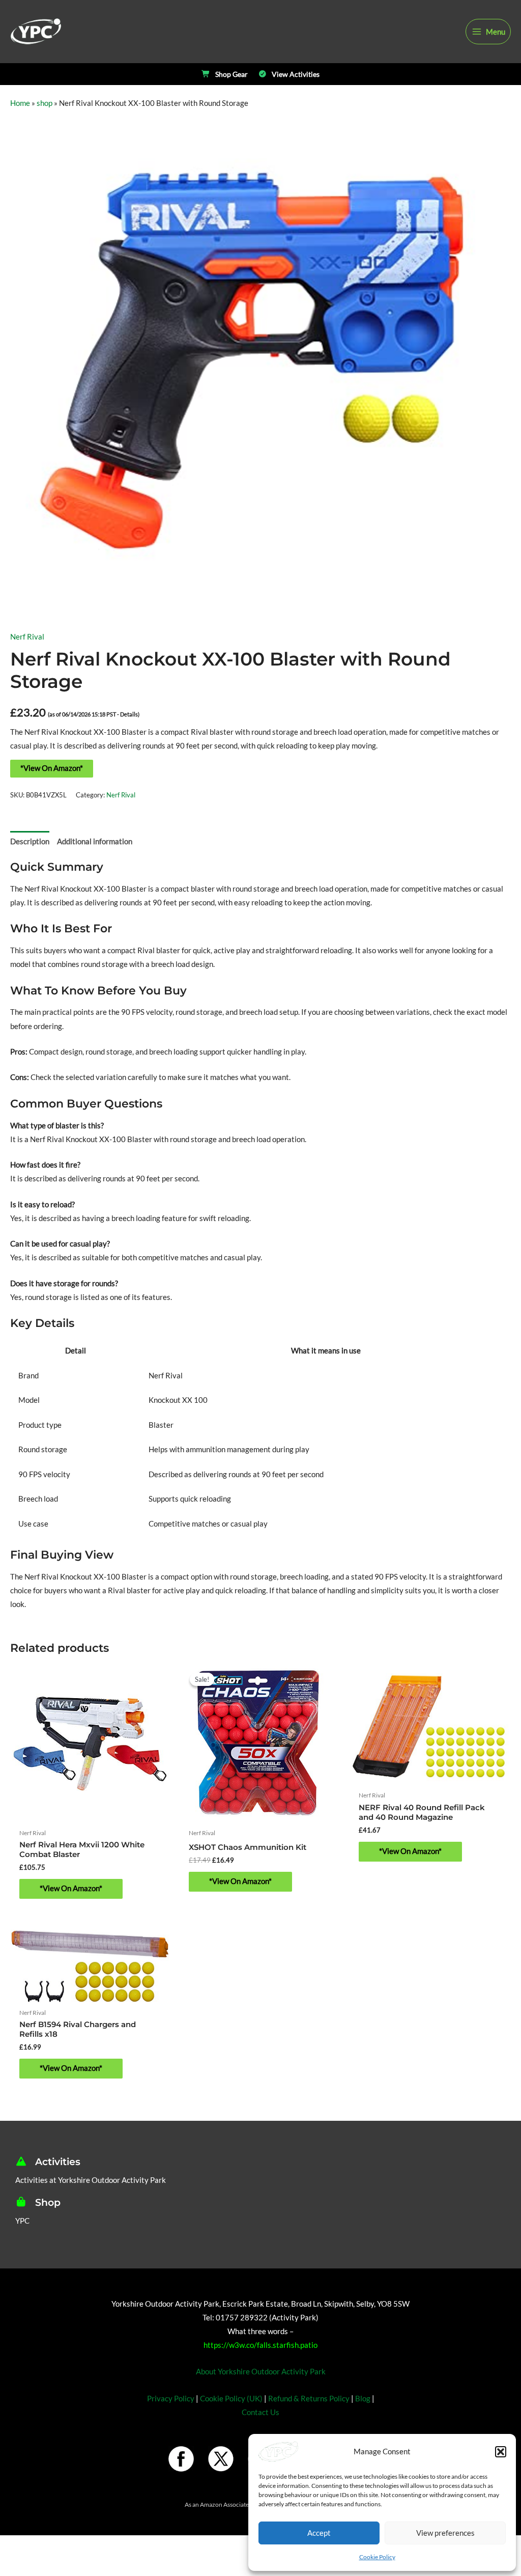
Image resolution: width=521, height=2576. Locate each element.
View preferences (445, 2533)
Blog (363, 2399)
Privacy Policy (171, 2399)
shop (45, 103)
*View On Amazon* (52, 768)
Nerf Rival (27, 637)
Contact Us (260, 2412)
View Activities (296, 74)
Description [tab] (30, 841)
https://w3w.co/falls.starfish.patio (260, 2345)
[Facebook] (181, 2459)
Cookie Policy (377, 2557)
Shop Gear (231, 74)
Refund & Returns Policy (309, 2399)
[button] (501, 2452)
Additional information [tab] (95, 841)
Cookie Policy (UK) (231, 2399)
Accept (319, 2533)
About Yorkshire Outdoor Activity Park (261, 2372)
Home (20, 103)
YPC (22, 2221)
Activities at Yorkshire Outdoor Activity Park (91, 2180)
